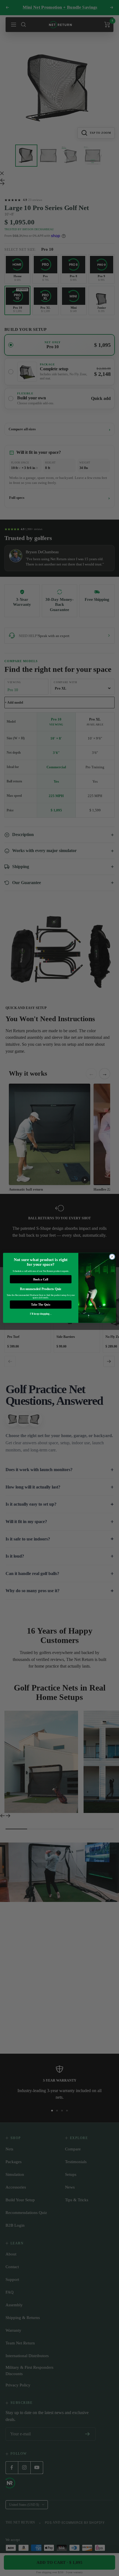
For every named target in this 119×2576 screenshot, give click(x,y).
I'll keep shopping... (41, 1314)
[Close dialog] (112, 1257)
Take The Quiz (41, 1305)
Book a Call (41, 1279)
